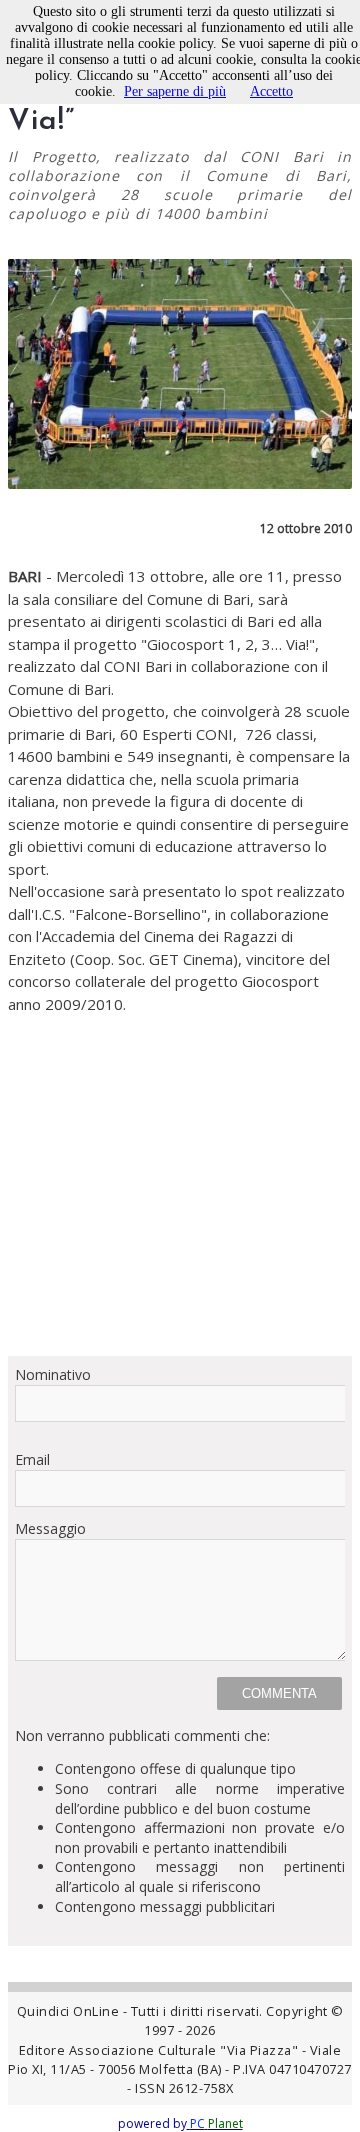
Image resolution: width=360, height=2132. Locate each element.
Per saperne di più (175, 91)
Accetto (271, 91)
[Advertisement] (180, 1196)
